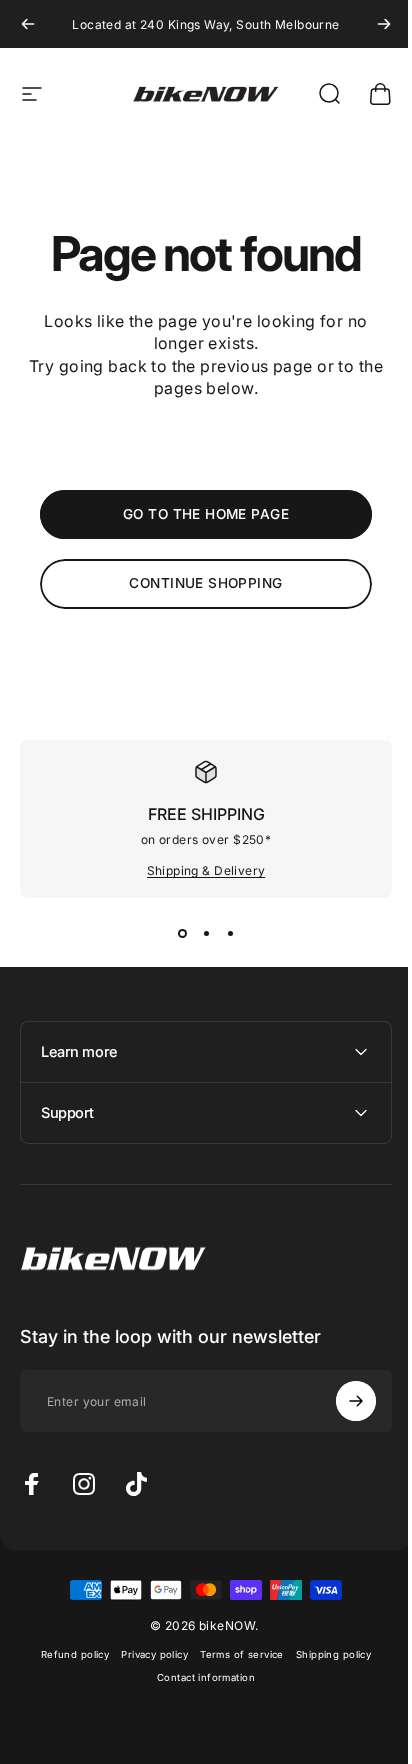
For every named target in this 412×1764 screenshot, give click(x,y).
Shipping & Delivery (206, 870)
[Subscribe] (341, 1401)
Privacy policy (147, 1654)
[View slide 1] (182, 934)
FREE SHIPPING (206, 814)
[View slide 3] (230, 934)
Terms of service (235, 1654)
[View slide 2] (206, 934)
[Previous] (28, 24)
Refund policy (67, 1654)
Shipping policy (325, 1654)
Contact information (199, 1677)
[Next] (384, 24)
